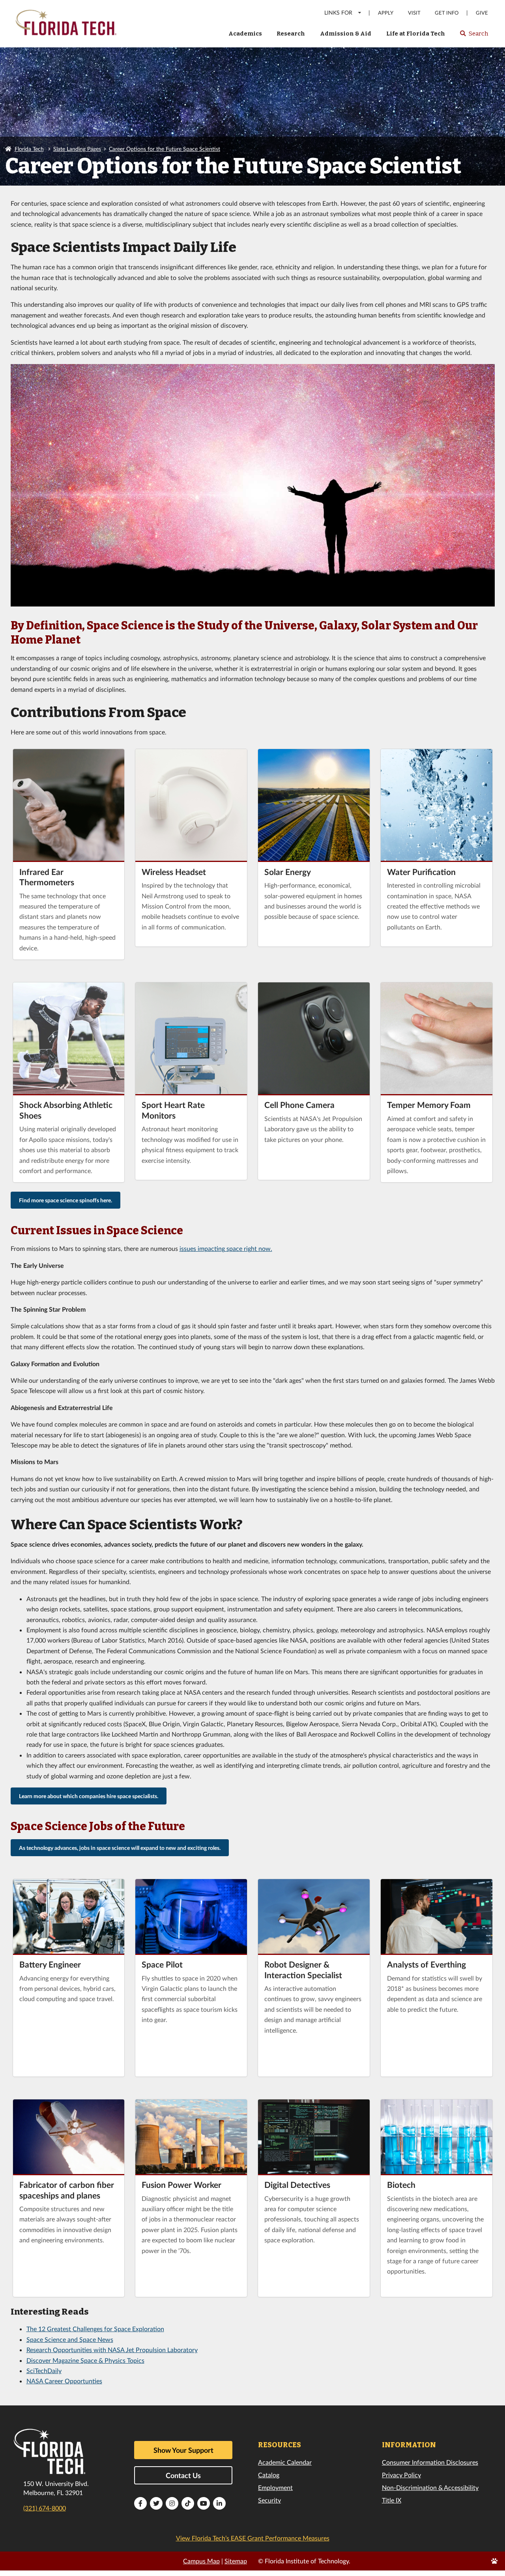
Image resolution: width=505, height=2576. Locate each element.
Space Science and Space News (70, 2339)
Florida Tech (29, 149)
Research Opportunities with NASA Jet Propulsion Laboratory (112, 2350)
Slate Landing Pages (77, 149)
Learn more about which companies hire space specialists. (89, 1796)
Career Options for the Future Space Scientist (165, 149)
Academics (245, 34)
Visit (414, 13)
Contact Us (183, 2475)
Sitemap (236, 2561)
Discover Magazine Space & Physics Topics (85, 2360)
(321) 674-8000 (45, 2508)
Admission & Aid (346, 34)
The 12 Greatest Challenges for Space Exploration (95, 2329)
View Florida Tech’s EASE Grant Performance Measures (253, 2538)
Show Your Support (183, 2450)
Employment (275, 2487)
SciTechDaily (44, 2370)
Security (269, 2500)
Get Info (447, 13)
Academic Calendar (285, 2462)
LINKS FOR (338, 12)
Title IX (392, 2500)
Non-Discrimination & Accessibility (430, 2487)
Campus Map (201, 2561)
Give (482, 13)
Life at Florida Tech (416, 34)
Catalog (269, 2475)
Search (474, 36)
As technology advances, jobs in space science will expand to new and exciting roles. (120, 1848)
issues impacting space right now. (226, 1248)
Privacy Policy (401, 2475)
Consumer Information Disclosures (430, 2462)
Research (291, 34)
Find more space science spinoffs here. (65, 1200)
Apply (386, 13)
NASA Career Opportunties (64, 2381)
